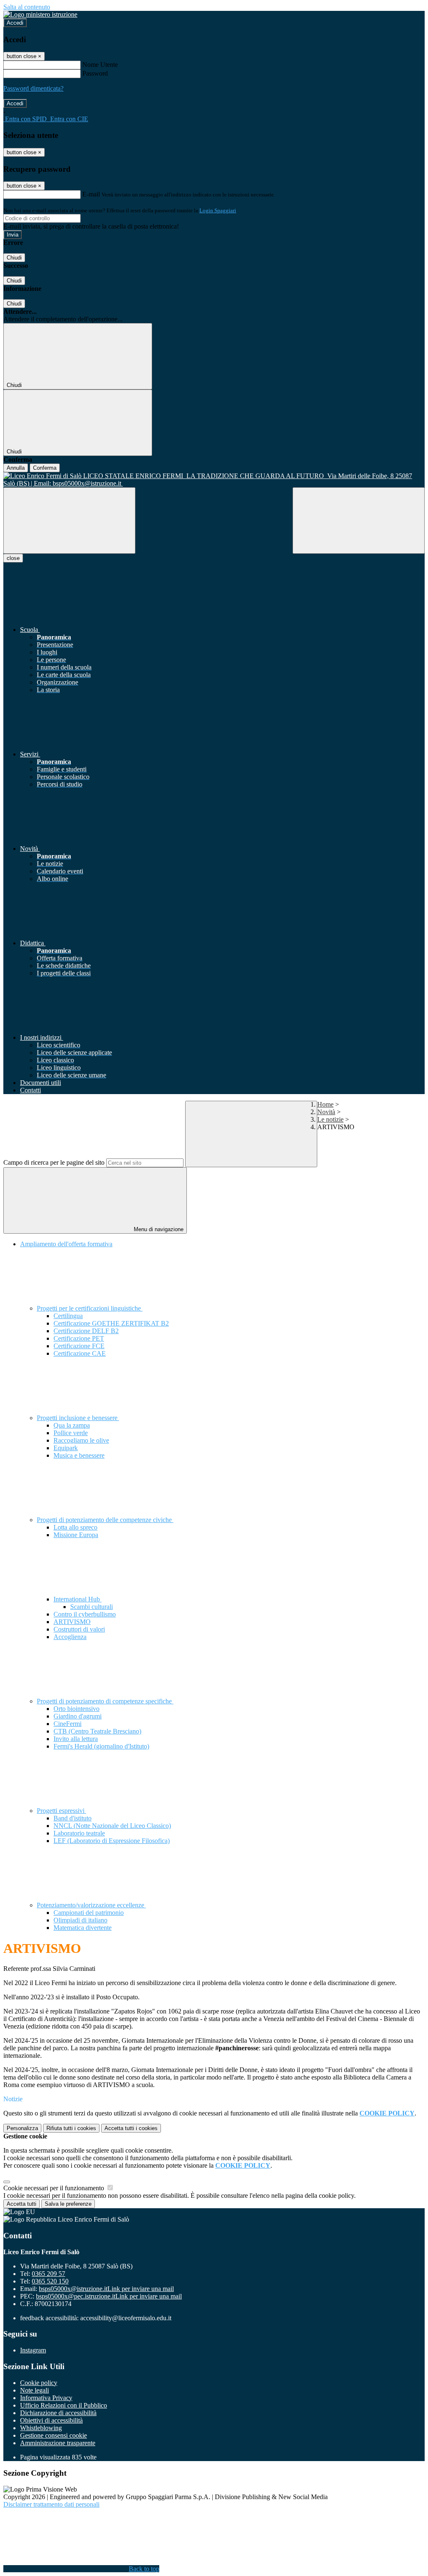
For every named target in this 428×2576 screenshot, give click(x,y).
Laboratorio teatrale (79, 1833)
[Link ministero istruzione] (40, 14)
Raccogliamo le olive (81, 1440)
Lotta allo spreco (75, 1527)
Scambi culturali (92, 1607)
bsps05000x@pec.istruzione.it (109, 2296)
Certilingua (68, 1316)
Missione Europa (76, 1535)
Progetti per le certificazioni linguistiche (90, 1308)
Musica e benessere (79, 1455)
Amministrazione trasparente (58, 2443)
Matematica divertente (83, 1928)
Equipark (66, 1448)
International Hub (78, 1599)
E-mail (91, 194)
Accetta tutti (131, 2128)
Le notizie (330, 1119)
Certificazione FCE (79, 1346)
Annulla (16, 468)
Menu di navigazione (158, 1229)
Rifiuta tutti (71, 2128)
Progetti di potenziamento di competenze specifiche (105, 1701)
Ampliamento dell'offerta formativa (66, 1244)
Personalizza (22, 2128)
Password (95, 73)
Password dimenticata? (33, 88)
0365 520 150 (50, 2281)
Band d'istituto (73, 1818)
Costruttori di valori (79, 1629)
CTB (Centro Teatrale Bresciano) (97, 1731)
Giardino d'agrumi (78, 1716)
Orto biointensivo (76, 1709)
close (13, 558)
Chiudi (14, 258)
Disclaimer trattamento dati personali (51, 2504)
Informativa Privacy (46, 2398)
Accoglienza (70, 1637)
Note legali (34, 2390)
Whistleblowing (41, 2428)
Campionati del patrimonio (89, 1913)
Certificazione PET (79, 1338)
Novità (326, 1112)
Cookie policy (39, 2383)
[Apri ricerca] (359, 521)
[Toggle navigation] (69, 521)
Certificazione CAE (80, 1353)
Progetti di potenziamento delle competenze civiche (105, 1520)
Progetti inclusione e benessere (78, 1418)
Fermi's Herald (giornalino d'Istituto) (101, 1746)
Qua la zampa (72, 1425)
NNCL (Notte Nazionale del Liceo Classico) (112, 1826)
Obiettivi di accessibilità (51, 2420)
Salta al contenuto (27, 7)
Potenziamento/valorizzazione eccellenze (91, 1905)
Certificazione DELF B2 (86, 1331)
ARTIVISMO (72, 1622)
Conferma (45, 468)
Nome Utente (100, 65)
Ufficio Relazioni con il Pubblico (64, 2405)
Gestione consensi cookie (53, 2435)
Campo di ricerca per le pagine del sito (54, 1162)
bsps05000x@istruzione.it (106, 2289)
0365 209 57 (48, 2274)
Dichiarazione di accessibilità (58, 2413)
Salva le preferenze (68, 2204)
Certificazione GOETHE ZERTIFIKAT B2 (111, 1323)
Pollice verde (71, 1433)
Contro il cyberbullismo (85, 1614)
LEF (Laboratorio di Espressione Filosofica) (112, 1841)
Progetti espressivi (61, 1811)
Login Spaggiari (218, 210)
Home (325, 1104)
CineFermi (68, 1724)
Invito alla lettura (76, 1739)
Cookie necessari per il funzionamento (55, 2188)
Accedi (15, 23)
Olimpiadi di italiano (80, 1920)
